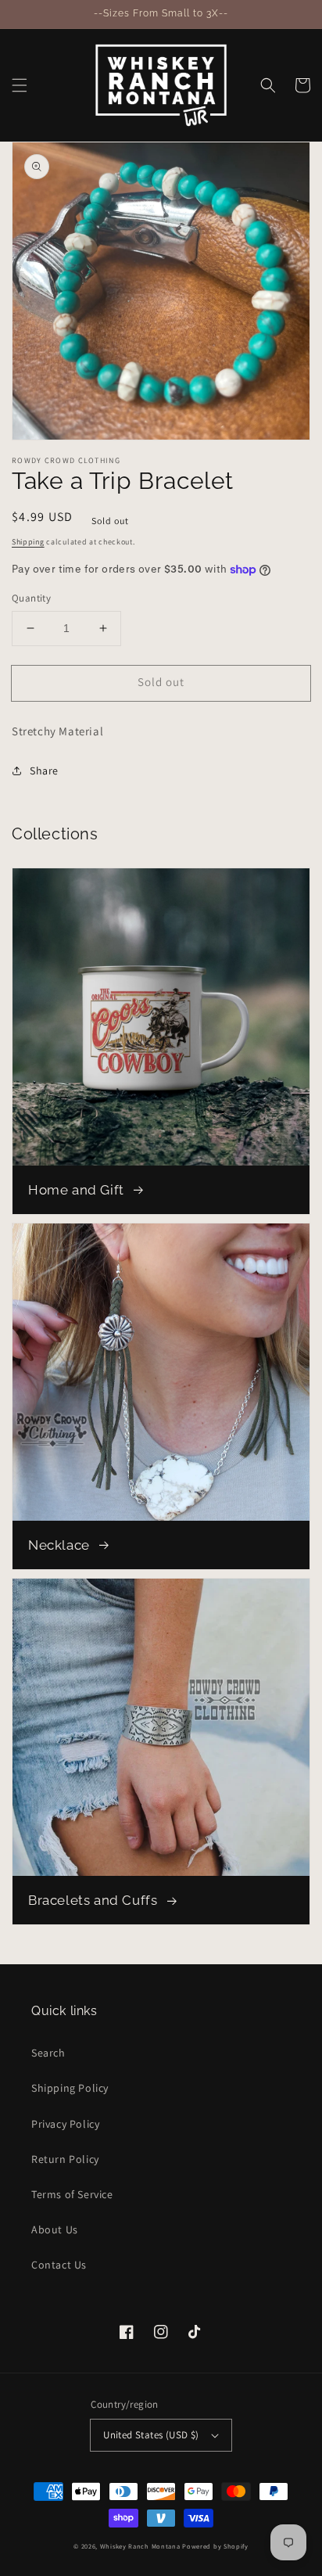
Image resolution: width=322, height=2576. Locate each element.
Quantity (31, 598)
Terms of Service (72, 2194)
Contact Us (59, 2265)
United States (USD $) (151, 2435)
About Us (55, 2229)
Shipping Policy (70, 2088)
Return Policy (65, 2159)
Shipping (28, 542)
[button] (20, 85)
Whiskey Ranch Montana (140, 2546)
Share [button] (44, 771)
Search (48, 2053)
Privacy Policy (65, 2124)
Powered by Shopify (215, 2546)
